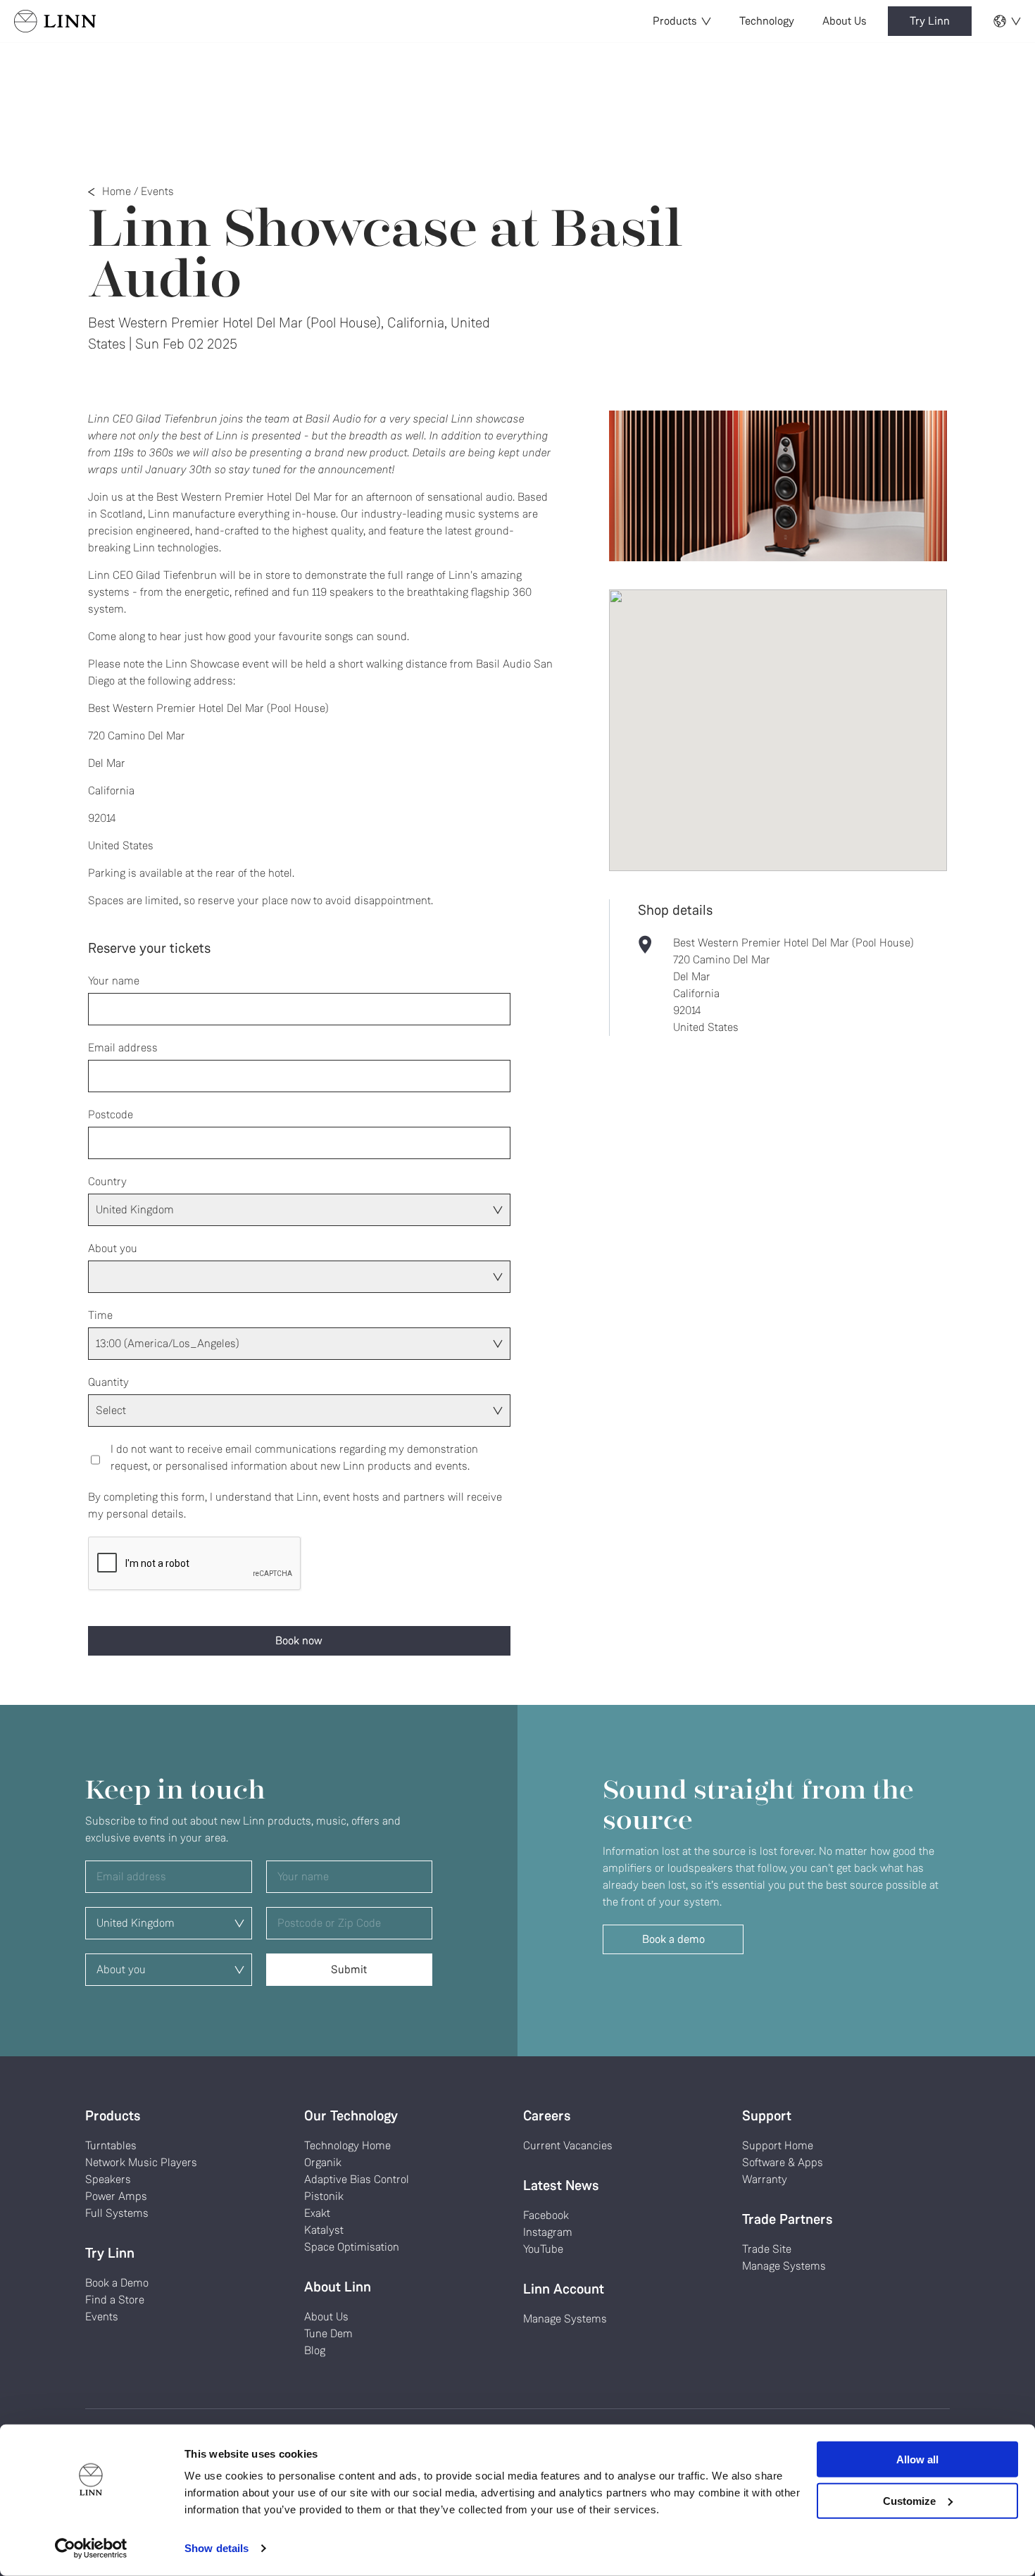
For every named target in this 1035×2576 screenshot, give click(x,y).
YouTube (543, 2249)
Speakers (108, 2179)
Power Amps (116, 2196)
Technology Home (347, 2145)
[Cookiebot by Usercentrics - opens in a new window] (91, 2549)
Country (107, 1181)
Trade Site (767, 2249)
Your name (114, 981)
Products (675, 21)
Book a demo (673, 1939)
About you (113, 1248)
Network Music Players (141, 2162)
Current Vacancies (568, 2145)
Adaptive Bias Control (357, 2179)
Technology (767, 21)
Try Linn (930, 21)
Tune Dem (328, 2333)
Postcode (111, 1114)
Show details (217, 2548)
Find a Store (115, 2300)
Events (157, 191)
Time (100, 1315)
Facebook (546, 2215)
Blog (315, 2350)
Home (117, 191)
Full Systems (117, 2213)
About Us (845, 21)
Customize (909, 2500)
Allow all (917, 2459)
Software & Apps (783, 2162)
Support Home (778, 2145)
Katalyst (324, 2230)
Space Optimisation (352, 2247)
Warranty (765, 2179)
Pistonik (324, 2196)
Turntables (111, 2145)
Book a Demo (117, 2283)
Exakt (317, 2213)
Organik (323, 2162)
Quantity (108, 1382)
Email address (123, 1048)
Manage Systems (565, 2319)
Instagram (548, 2232)
